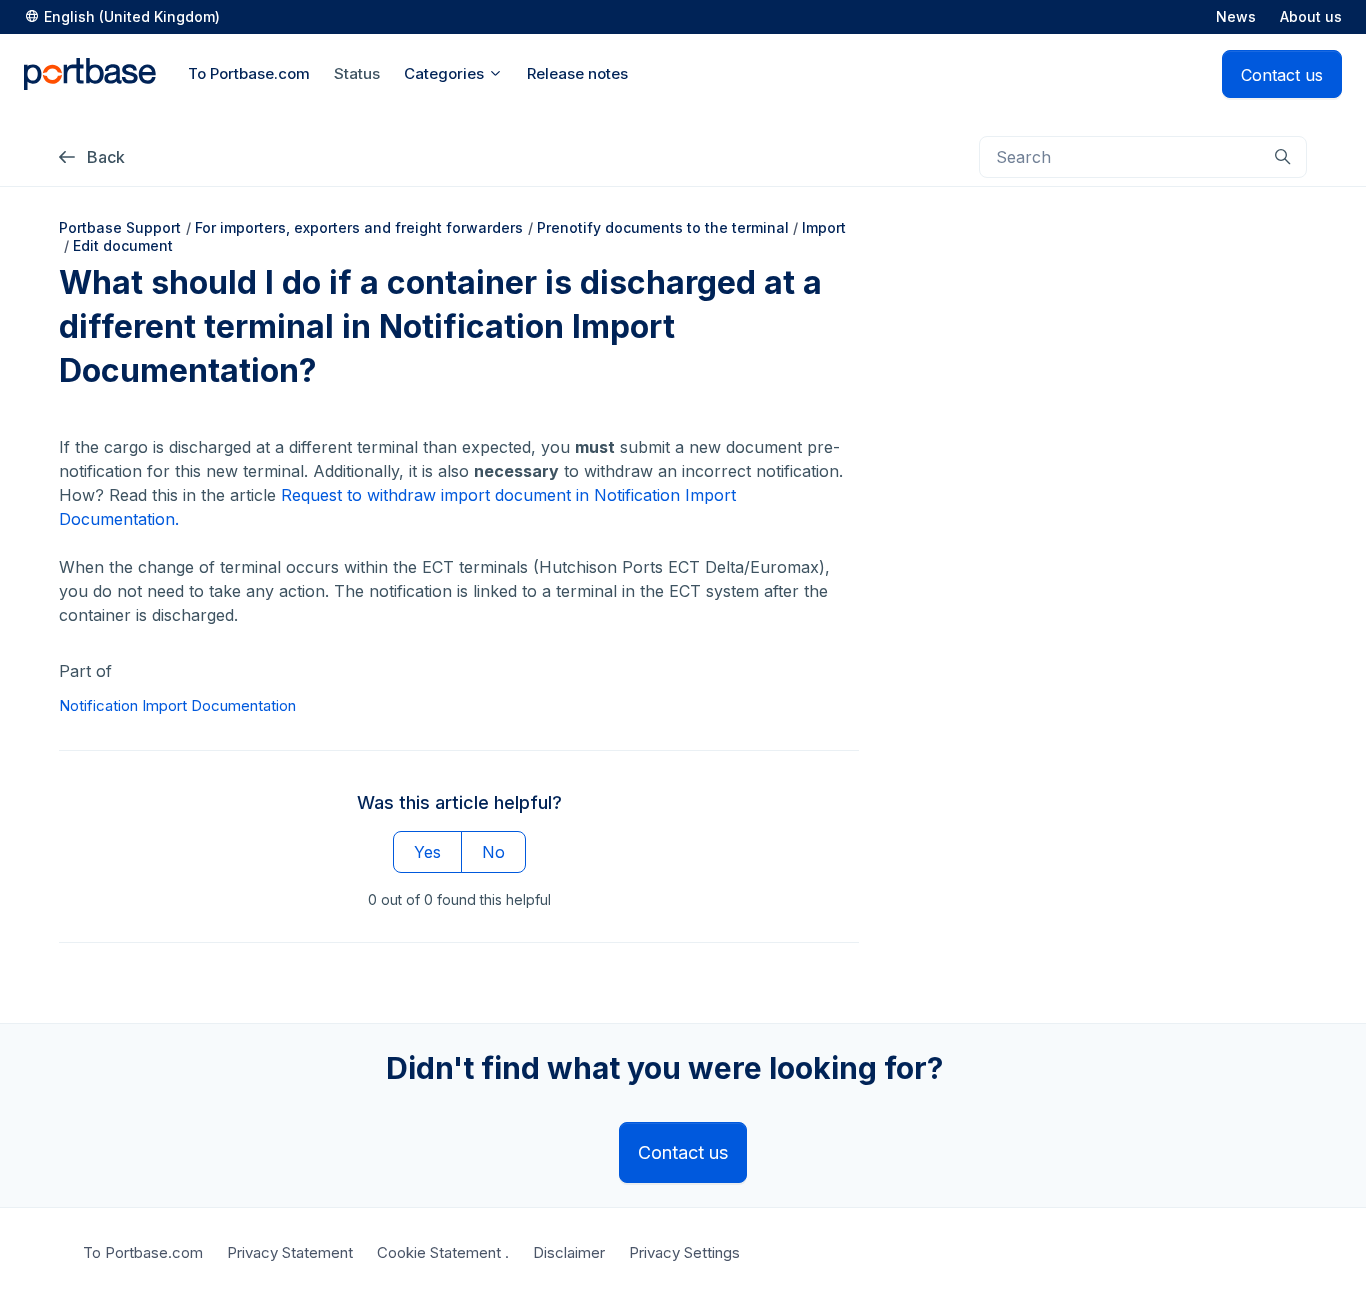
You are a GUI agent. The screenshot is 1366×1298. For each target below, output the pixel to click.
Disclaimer (569, 1252)
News (1236, 16)
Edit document (123, 245)
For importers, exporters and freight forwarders (359, 227)
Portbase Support (120, 227)
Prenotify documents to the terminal (663, 227)
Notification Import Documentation (177, 705)
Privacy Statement (290, 1252)
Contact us (1282, 75)
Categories (446, 73)
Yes (427, 852)
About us (1311, 16)
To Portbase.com (143, 1252)
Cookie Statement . (443, 1252)
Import (824, 227)
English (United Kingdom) (132, 16)
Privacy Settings (684, 1252)
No (493, 852)
